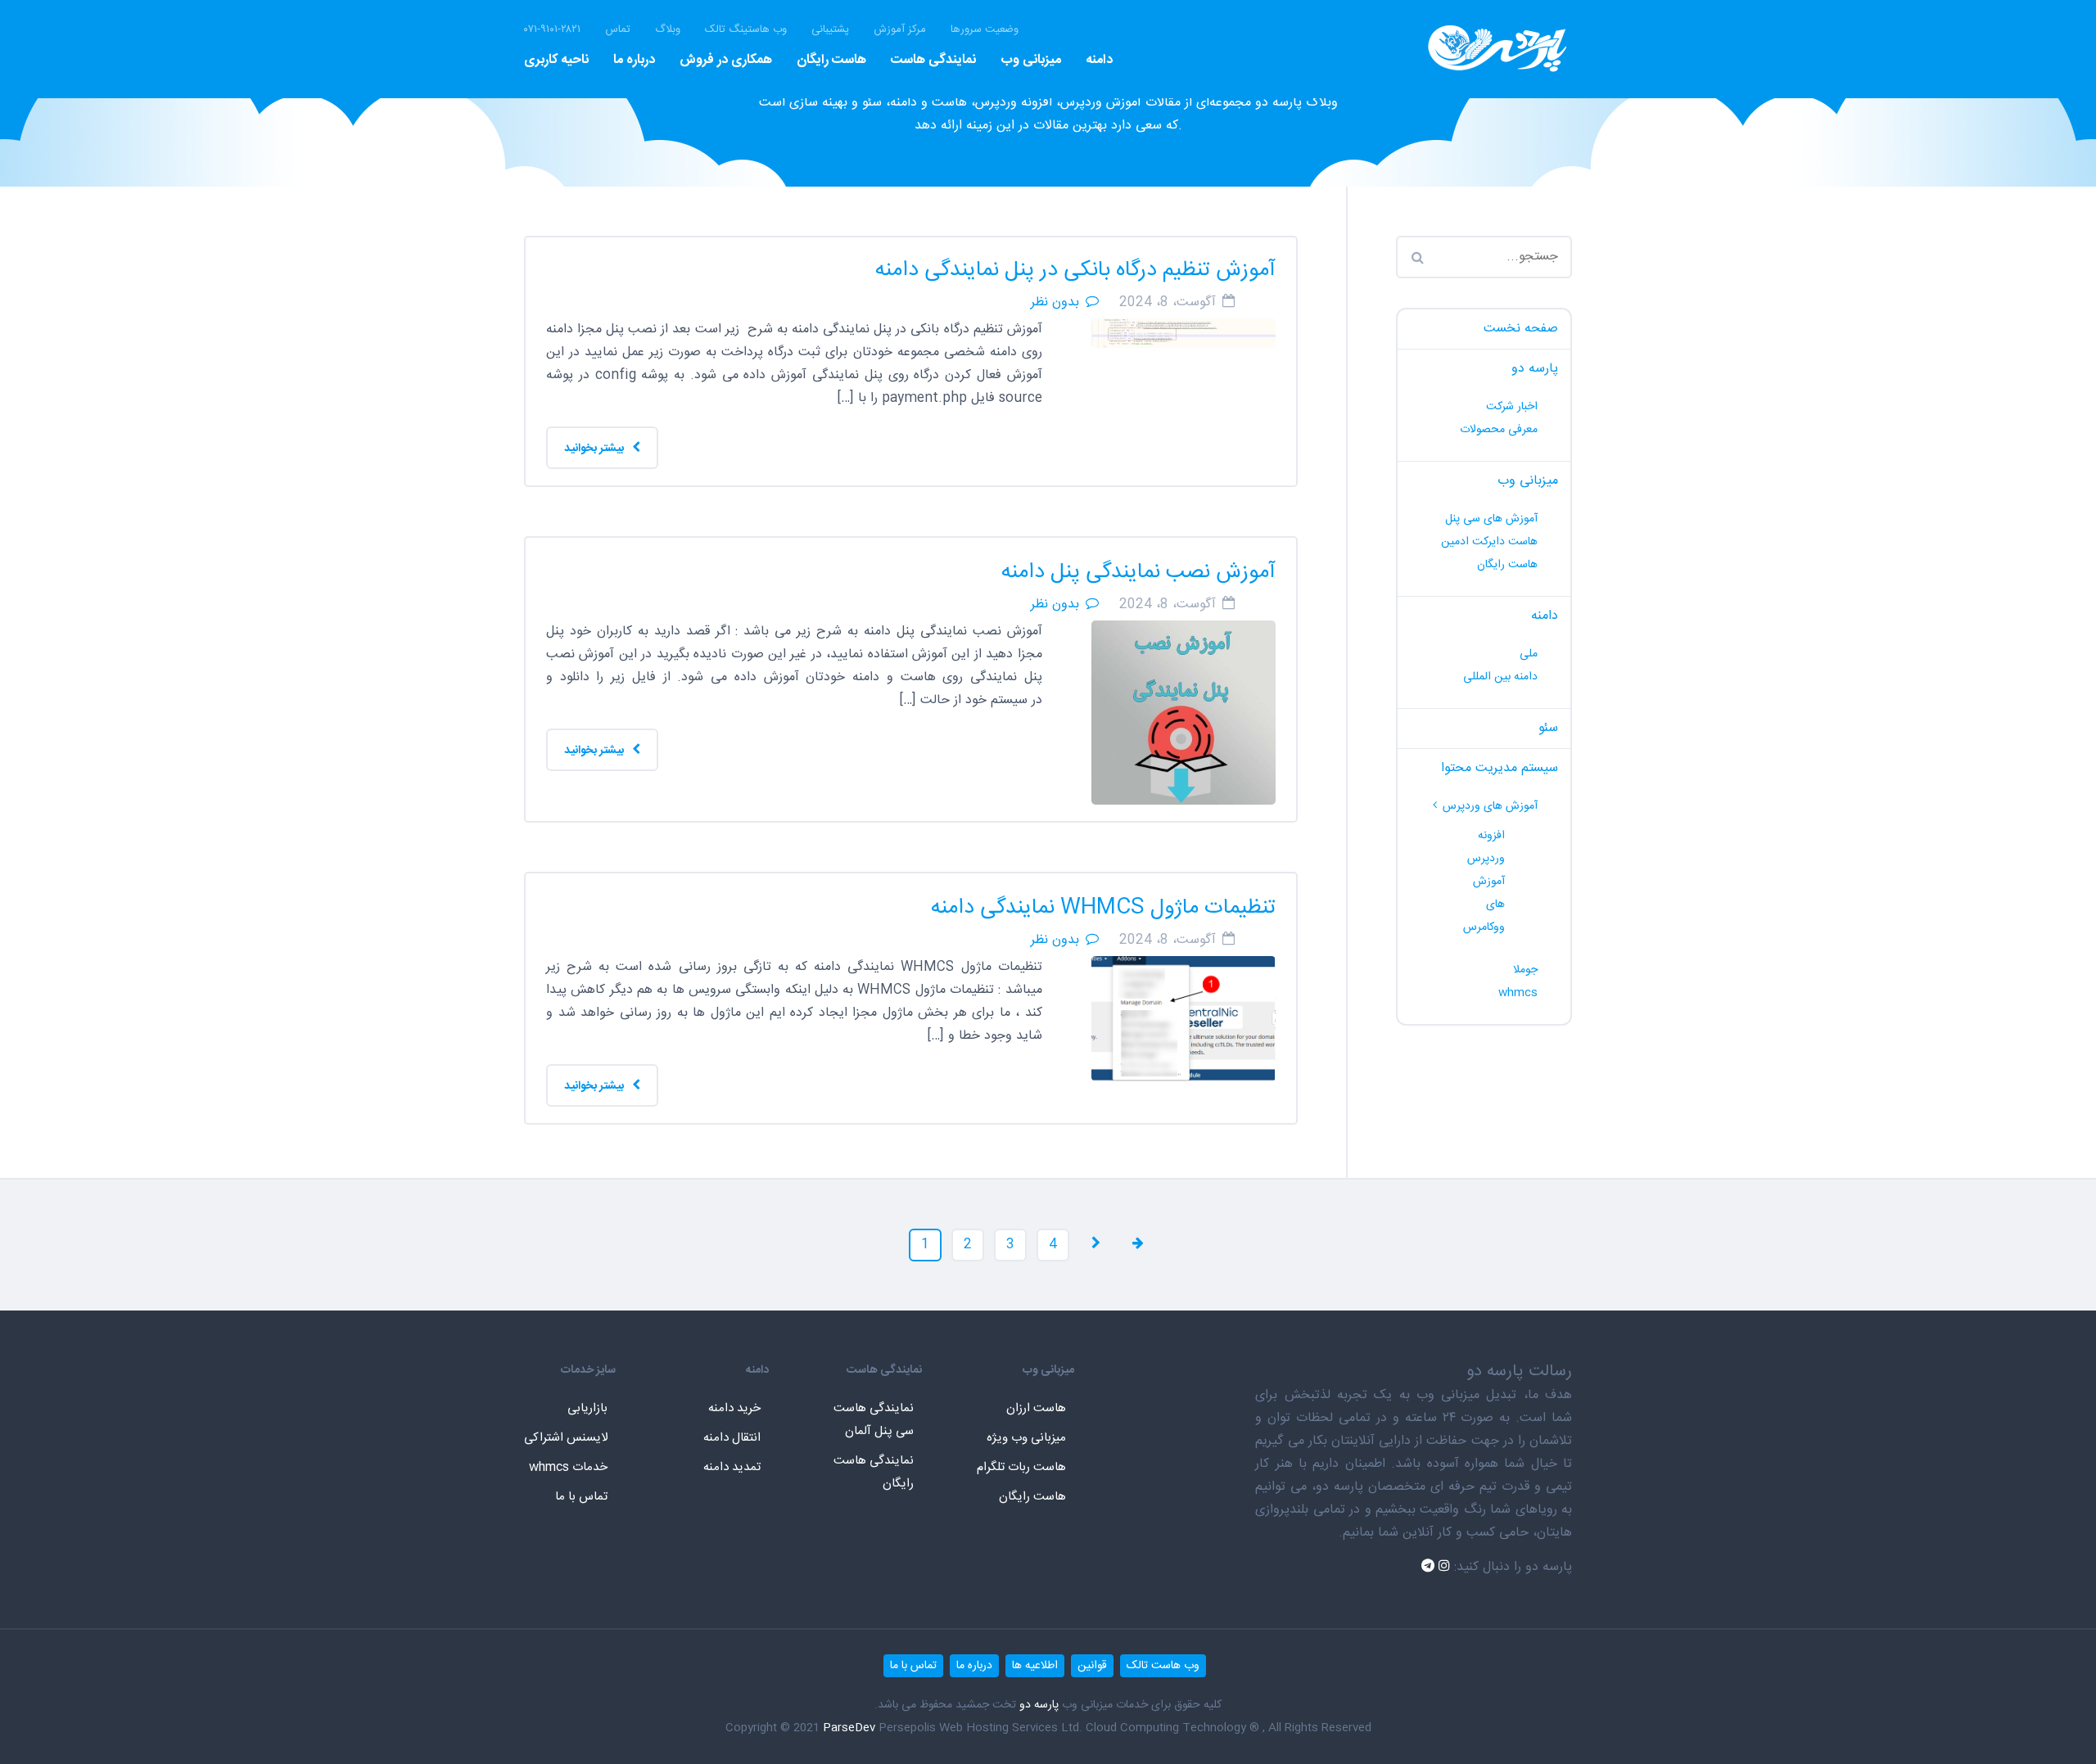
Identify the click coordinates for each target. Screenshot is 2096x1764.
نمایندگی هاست (933, 60)
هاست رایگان (831, 60)
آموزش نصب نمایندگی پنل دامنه (1138, 573)
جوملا (1525, 970)
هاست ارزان (1036, 1408)
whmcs (1518, 993)
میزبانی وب (1031, 60)
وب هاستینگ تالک (746, 30)
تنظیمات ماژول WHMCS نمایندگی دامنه (1103, 908)
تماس (618, 30)
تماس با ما (581, 1497)
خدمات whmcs (568, 1467)
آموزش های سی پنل (1491, 519)
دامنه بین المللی (1500, 677)
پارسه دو (1535, 369)
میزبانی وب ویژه (1026, 1438)
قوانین (1092, 1666)
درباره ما (634, 60)
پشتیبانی (830, 30)
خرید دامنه (734, 1408)
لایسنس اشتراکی (566, 1438)
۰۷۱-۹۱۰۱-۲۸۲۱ (552, 30)
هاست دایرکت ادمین (1489, 542)
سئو (1548, 728)
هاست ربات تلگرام (1021, 1467)
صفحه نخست (1521, 329)
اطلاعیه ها (1035, 1666)
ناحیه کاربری (556, 60)
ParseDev (849, 1728)
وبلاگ (668, 30)
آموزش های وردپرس (1490, 806)
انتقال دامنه (732, 1438)
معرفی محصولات (1499, 430)
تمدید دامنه (732, 1467)
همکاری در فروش (726, 60)
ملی (1529, 654)
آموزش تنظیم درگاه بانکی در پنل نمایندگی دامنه (1075, 271)
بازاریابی (587, 1408)
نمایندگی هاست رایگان (874, 1472)
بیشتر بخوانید (595, 449)
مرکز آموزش (900, 30)
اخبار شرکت (1512, 407)
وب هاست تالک (1163, 1666)
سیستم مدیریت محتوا (1500, 768)
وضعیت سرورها (985, 30)
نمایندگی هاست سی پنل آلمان (874, 1420)
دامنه (1099, 60)
